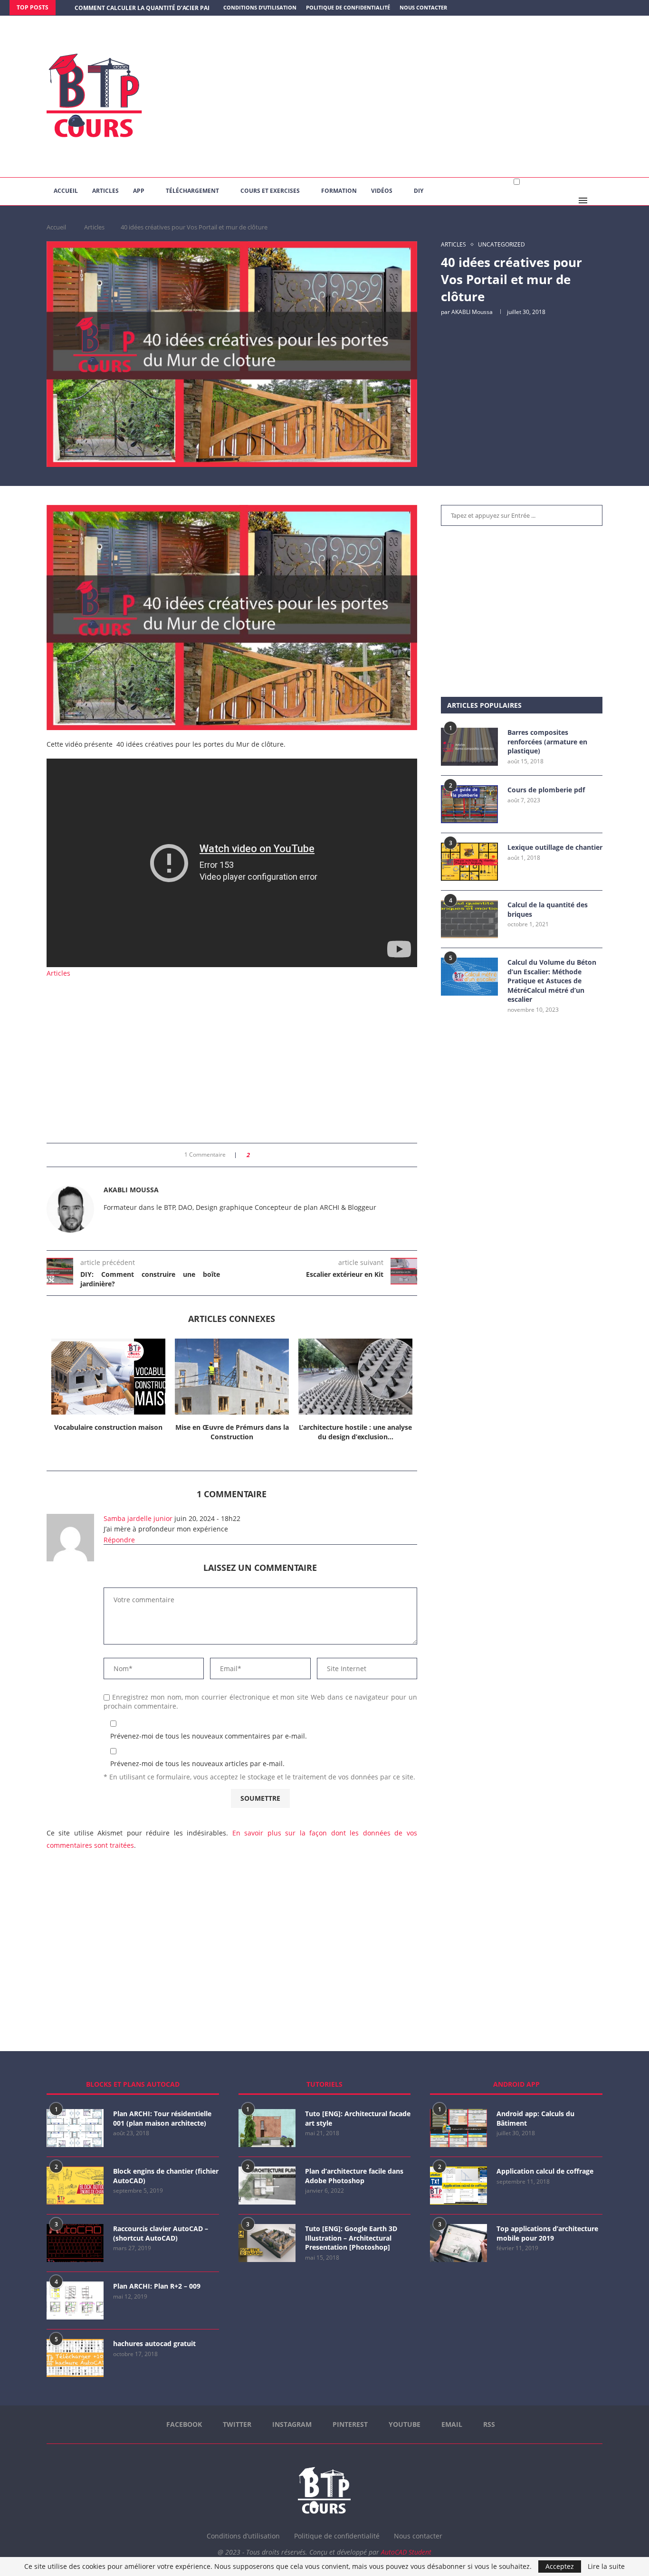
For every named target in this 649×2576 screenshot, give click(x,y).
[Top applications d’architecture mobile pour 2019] (458, 2243)
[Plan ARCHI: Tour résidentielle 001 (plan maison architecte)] (75, 2128)
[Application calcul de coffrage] (458, 2186)
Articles (105, 191)
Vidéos (382, 191)
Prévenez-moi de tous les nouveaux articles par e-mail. (197, 1763)
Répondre (119, 1540)
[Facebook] (600, 8)
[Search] (598, 200)
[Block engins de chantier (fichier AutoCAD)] (75, 2186)
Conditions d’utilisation (260, 7)
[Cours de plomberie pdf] (469, 804)
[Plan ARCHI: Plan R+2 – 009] (75, 2300)
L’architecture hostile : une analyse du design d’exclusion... (355, 1432)
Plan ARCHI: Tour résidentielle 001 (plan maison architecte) (162, 2118)
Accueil (66, 191)
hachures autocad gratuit (154, 2343)
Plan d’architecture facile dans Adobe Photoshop (354, 2176)
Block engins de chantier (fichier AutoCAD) (166, 2176)
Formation (339, 191)
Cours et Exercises (270, 191)
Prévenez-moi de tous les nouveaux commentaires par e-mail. (209, 1736)
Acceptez (560, 2566)
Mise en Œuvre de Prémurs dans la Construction (232, 1432)
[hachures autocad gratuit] (75, 2358)
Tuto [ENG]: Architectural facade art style (358, 2118)
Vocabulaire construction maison (108, 1427)
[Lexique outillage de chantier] (469, 862)
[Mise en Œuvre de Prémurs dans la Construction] (232, 1377)
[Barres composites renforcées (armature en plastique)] (469, 747)
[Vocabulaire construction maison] (108, 1377)
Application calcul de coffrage (545, 2171)
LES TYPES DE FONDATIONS (113, 8)
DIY (419, 191)
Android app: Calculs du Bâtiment (535, 2118)
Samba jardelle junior (138, 1518)
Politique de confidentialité (348, 7)
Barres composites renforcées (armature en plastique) (547, 741)
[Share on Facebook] (260, 1155)
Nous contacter (423, 7)
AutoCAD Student (406, 2552)
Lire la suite (606, 2566)
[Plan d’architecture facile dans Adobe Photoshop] (267, 2186)
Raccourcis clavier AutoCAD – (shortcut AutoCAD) (161, 2233)
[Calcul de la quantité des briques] (469, 919)
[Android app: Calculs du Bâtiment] (458, 2128)
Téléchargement (192, 191)
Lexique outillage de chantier (555, 847)
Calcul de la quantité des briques (548, 909)
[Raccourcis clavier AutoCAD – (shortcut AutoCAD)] (75, 2243)
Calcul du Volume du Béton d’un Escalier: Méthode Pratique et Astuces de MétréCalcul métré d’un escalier (552, 981)
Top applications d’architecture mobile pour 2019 (547, 2233)
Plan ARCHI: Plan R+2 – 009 (157, 2286)
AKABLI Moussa (472, 312)
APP (139, 191)
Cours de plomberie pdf (546, 790)
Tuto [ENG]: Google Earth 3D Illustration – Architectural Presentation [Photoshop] (351, 2238)
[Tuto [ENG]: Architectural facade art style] (267, 2128)
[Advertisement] (420, 96)
